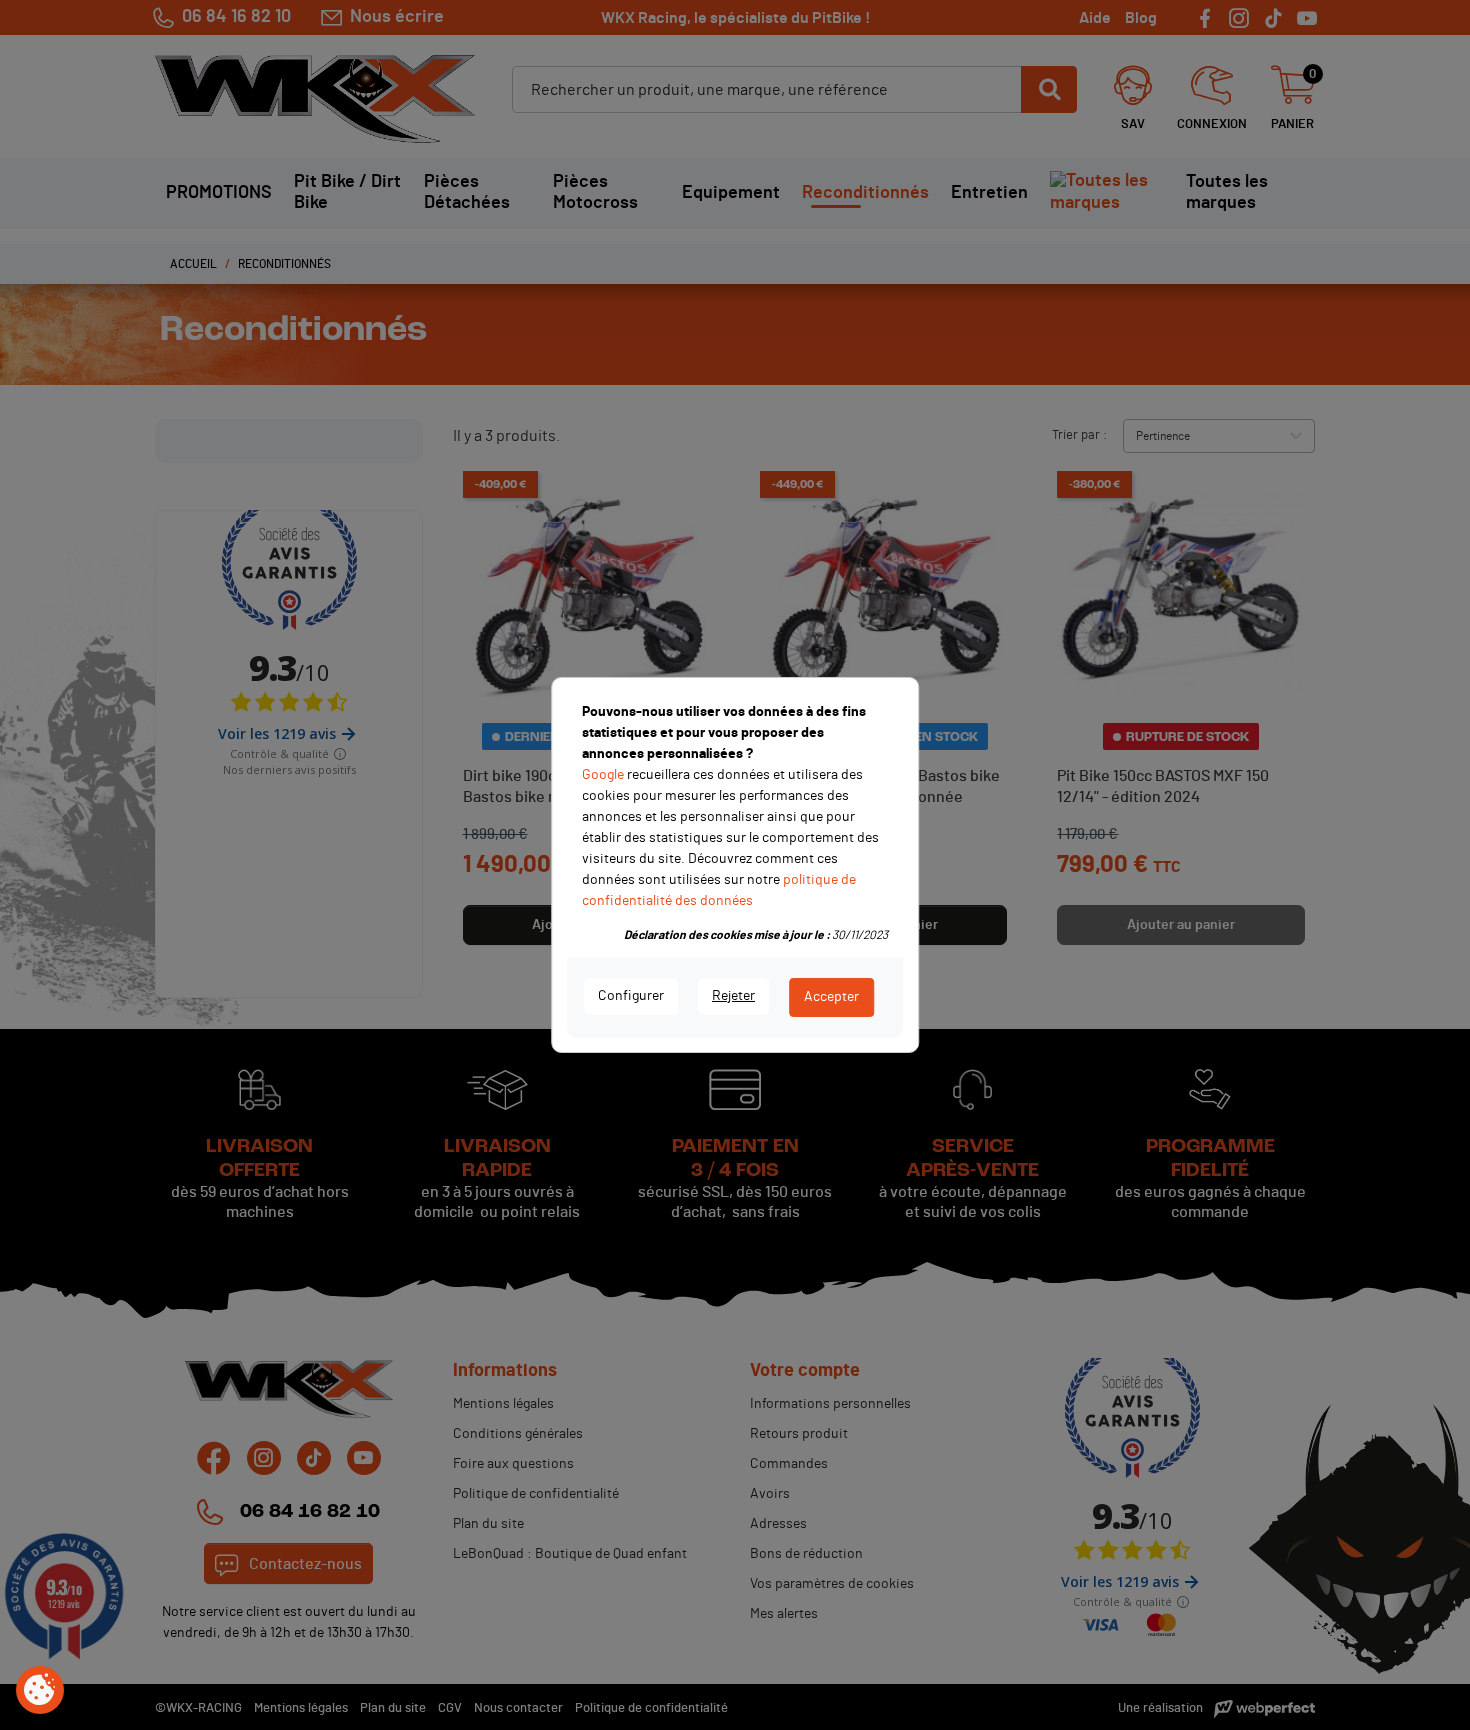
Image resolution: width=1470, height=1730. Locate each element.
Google (603, 775)
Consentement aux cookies (40, 1691)
